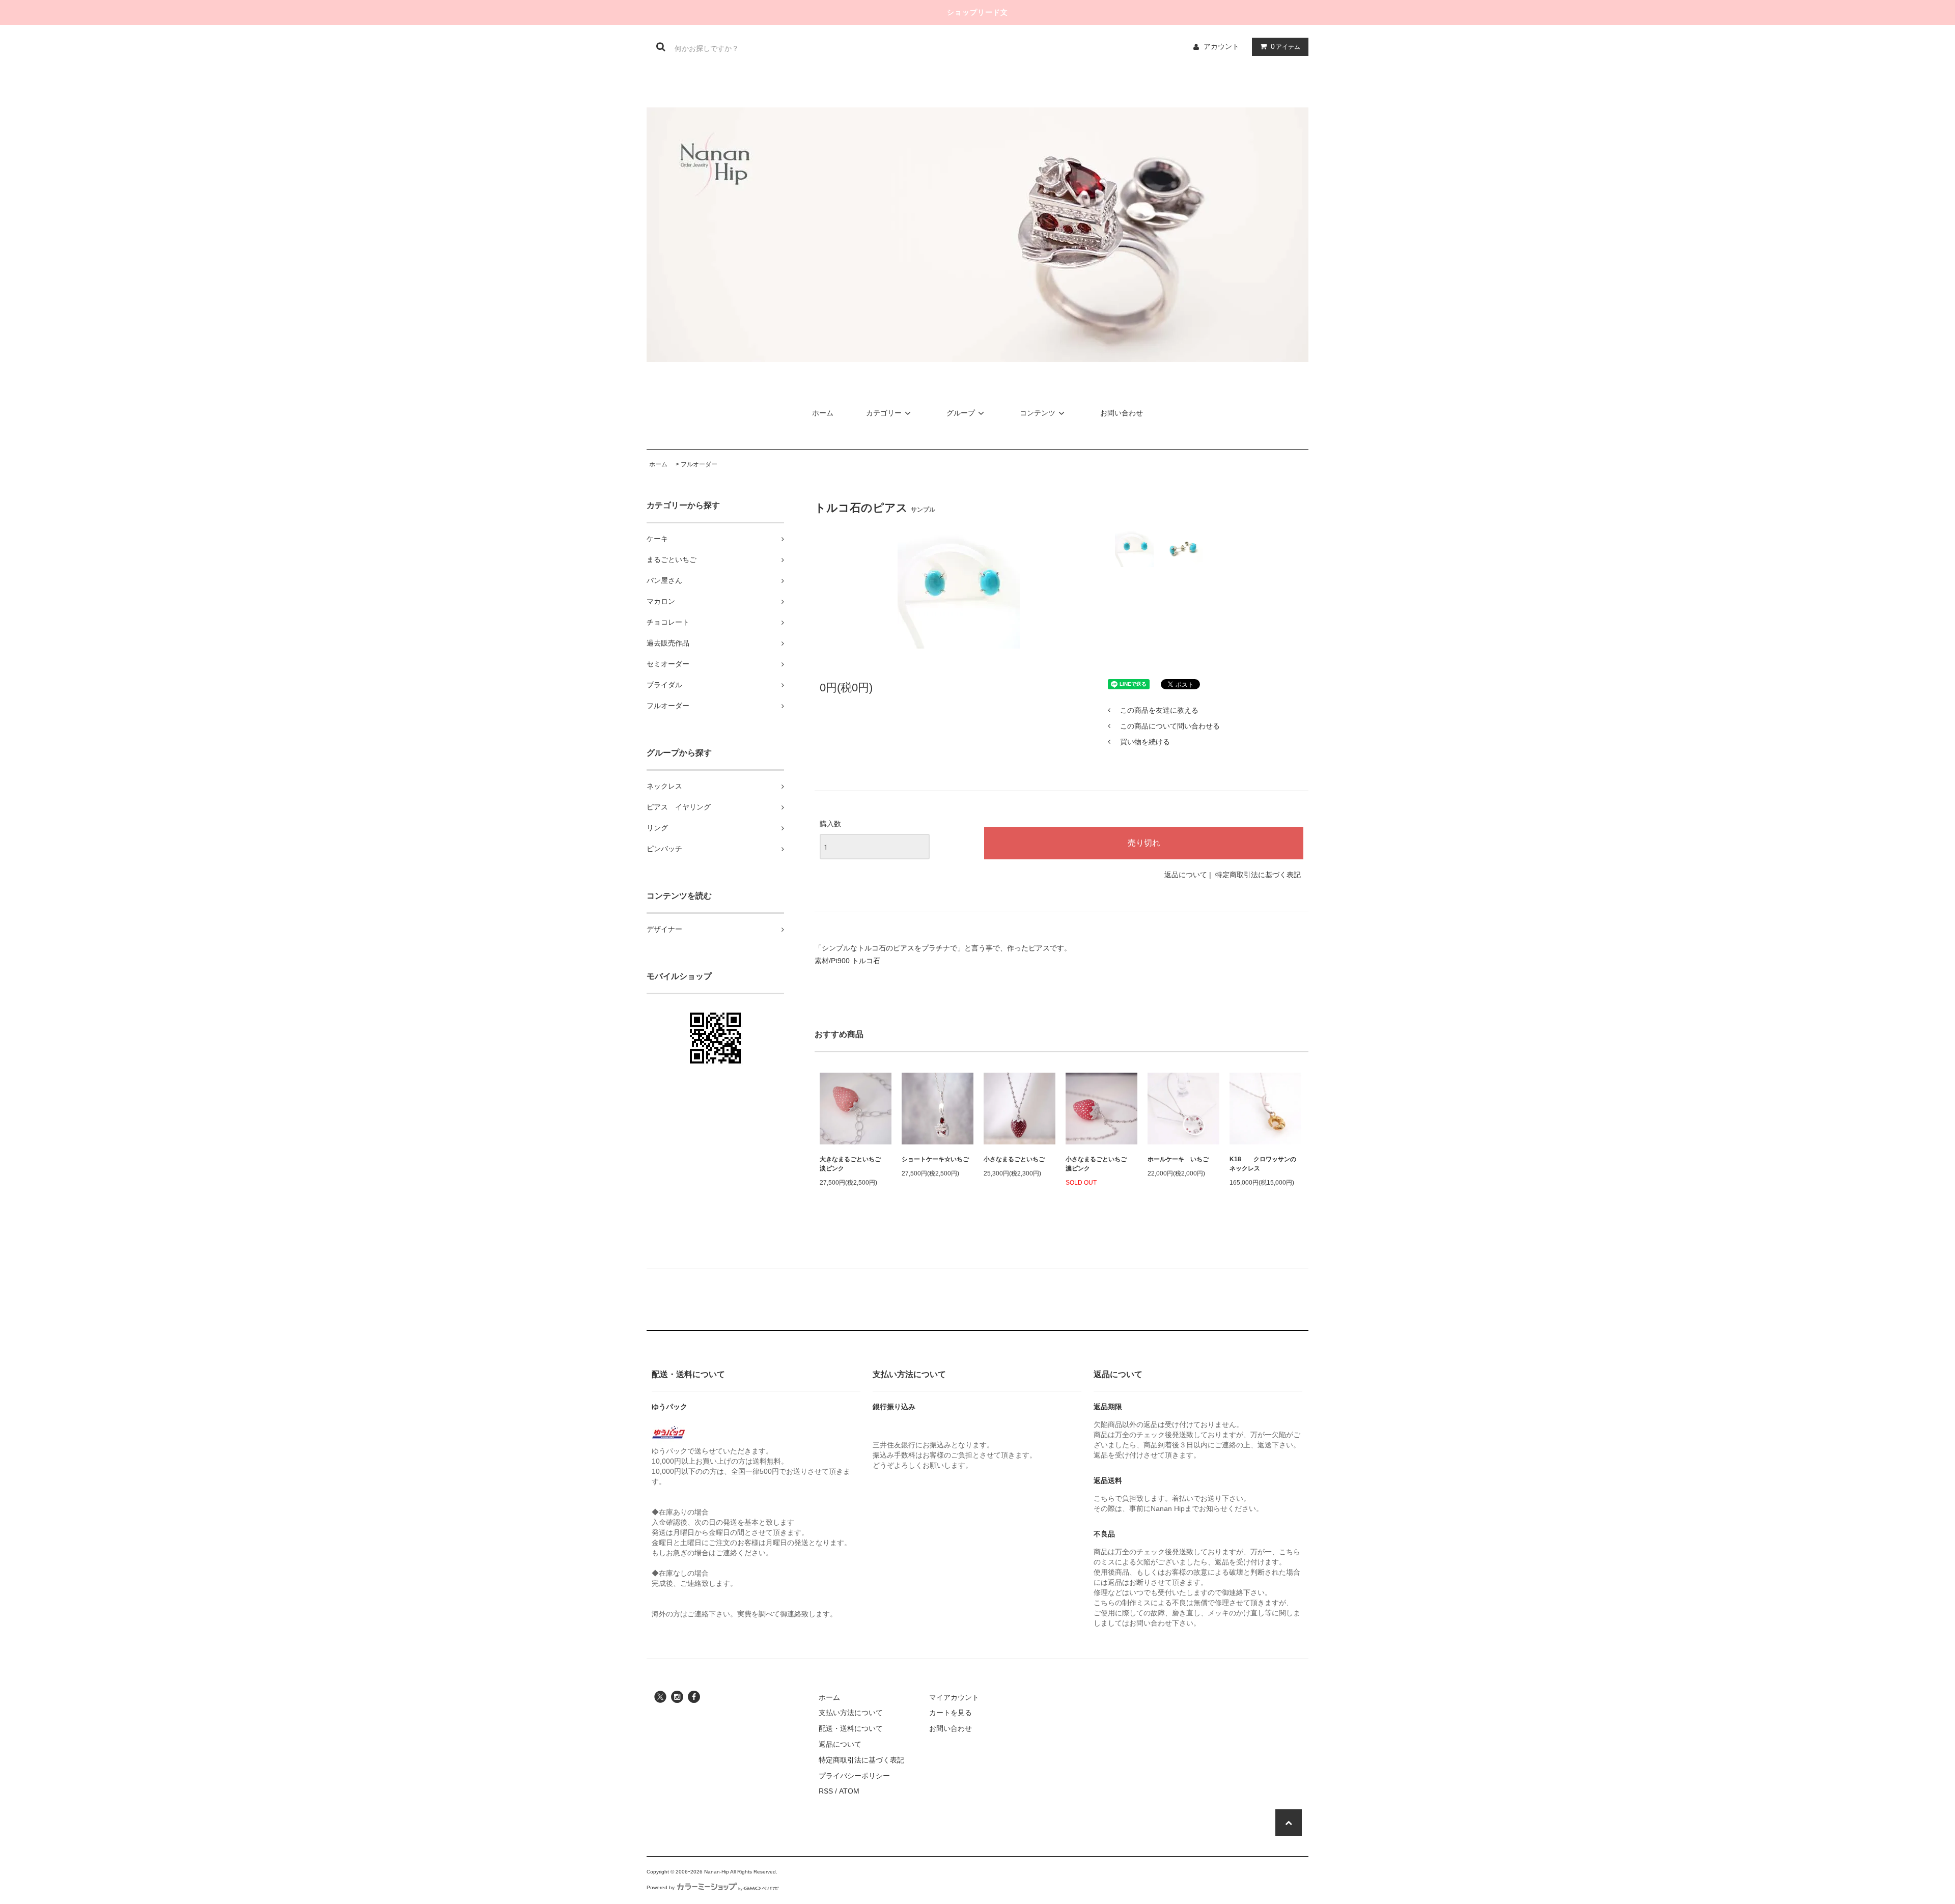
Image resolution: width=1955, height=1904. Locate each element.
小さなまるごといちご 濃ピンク (1099, 1164)
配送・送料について (851, 1728)
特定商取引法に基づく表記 (1258, 875)
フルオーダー (699, 464)
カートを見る (951, 1713)
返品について (1186, 875)
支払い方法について (851, 1713)
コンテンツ (1038, 413)
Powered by (661, 1887)
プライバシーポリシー (854, 1776)
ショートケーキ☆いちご (935, 1159)
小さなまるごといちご (1014, 1159)
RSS (826, 1791)
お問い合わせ (1122, 413)
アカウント (1221, 46)
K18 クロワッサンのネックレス (1263, 1164)
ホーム (823, 413)
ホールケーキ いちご (1178, 1159)
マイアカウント (954, 1697)
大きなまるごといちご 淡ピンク (853, 1164)
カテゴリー (884, 413)
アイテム (1286, 46)
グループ (961, 413)
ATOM (849, 1791)
